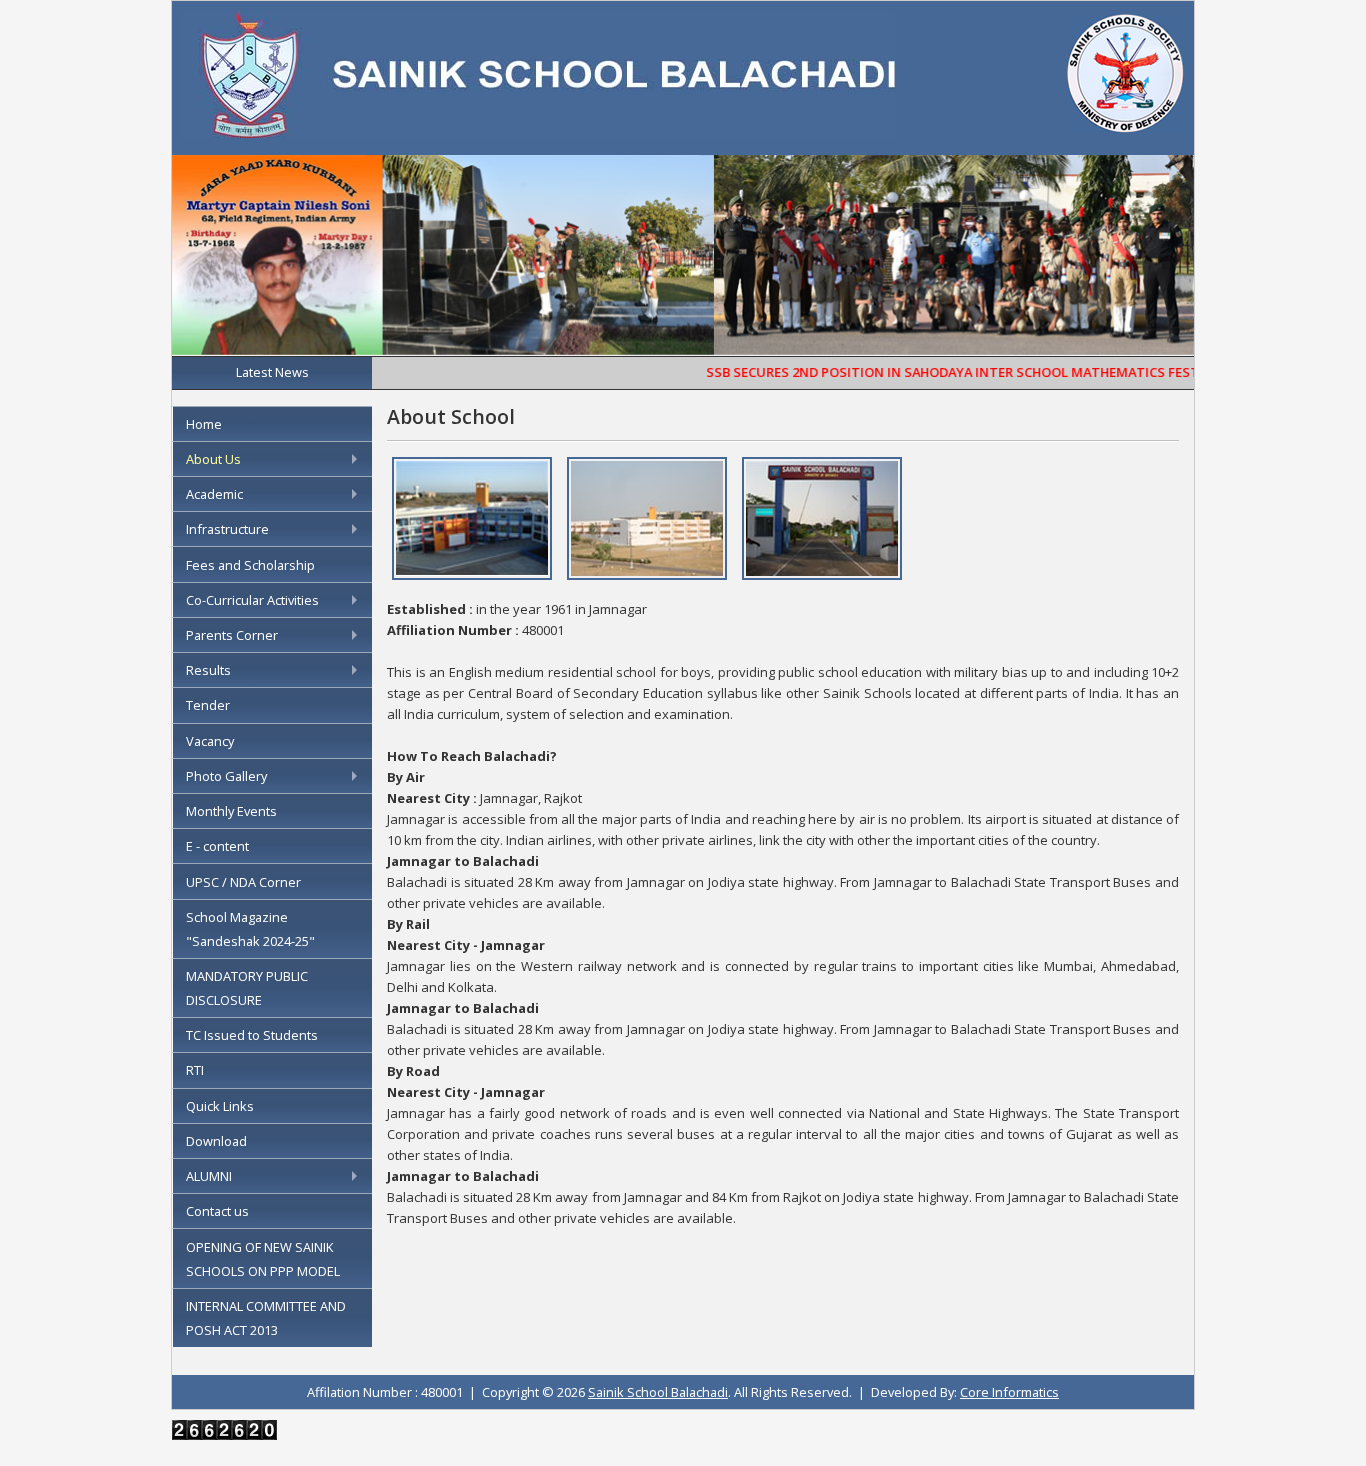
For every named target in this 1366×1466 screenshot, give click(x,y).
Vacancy (210, 741)
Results (208, 670)
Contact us (217, 1211)
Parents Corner (232, 635)
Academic (214, 494)
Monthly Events (231, 811)
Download (216, 1141)
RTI (195, 1070)
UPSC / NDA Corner (243, 882)
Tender (208, 705)
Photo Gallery (226, 776)
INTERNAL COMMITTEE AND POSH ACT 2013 (266, 1318)
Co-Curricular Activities (252, 600)
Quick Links (220, 1106)
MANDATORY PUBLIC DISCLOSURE (247, 988)
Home (204, 424)
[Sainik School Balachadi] (538, 132)
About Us (213, 459)
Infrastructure (227, 529)
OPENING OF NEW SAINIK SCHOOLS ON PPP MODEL (263, 1259)
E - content (217, 846)
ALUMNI (209, 1176)
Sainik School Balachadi (658, 1392)
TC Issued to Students (252, 1035)
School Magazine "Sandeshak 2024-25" (250, 929)
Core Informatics (1009, 1392)
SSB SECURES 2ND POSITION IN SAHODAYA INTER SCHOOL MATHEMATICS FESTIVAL (941, 372)
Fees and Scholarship (250, 565)
